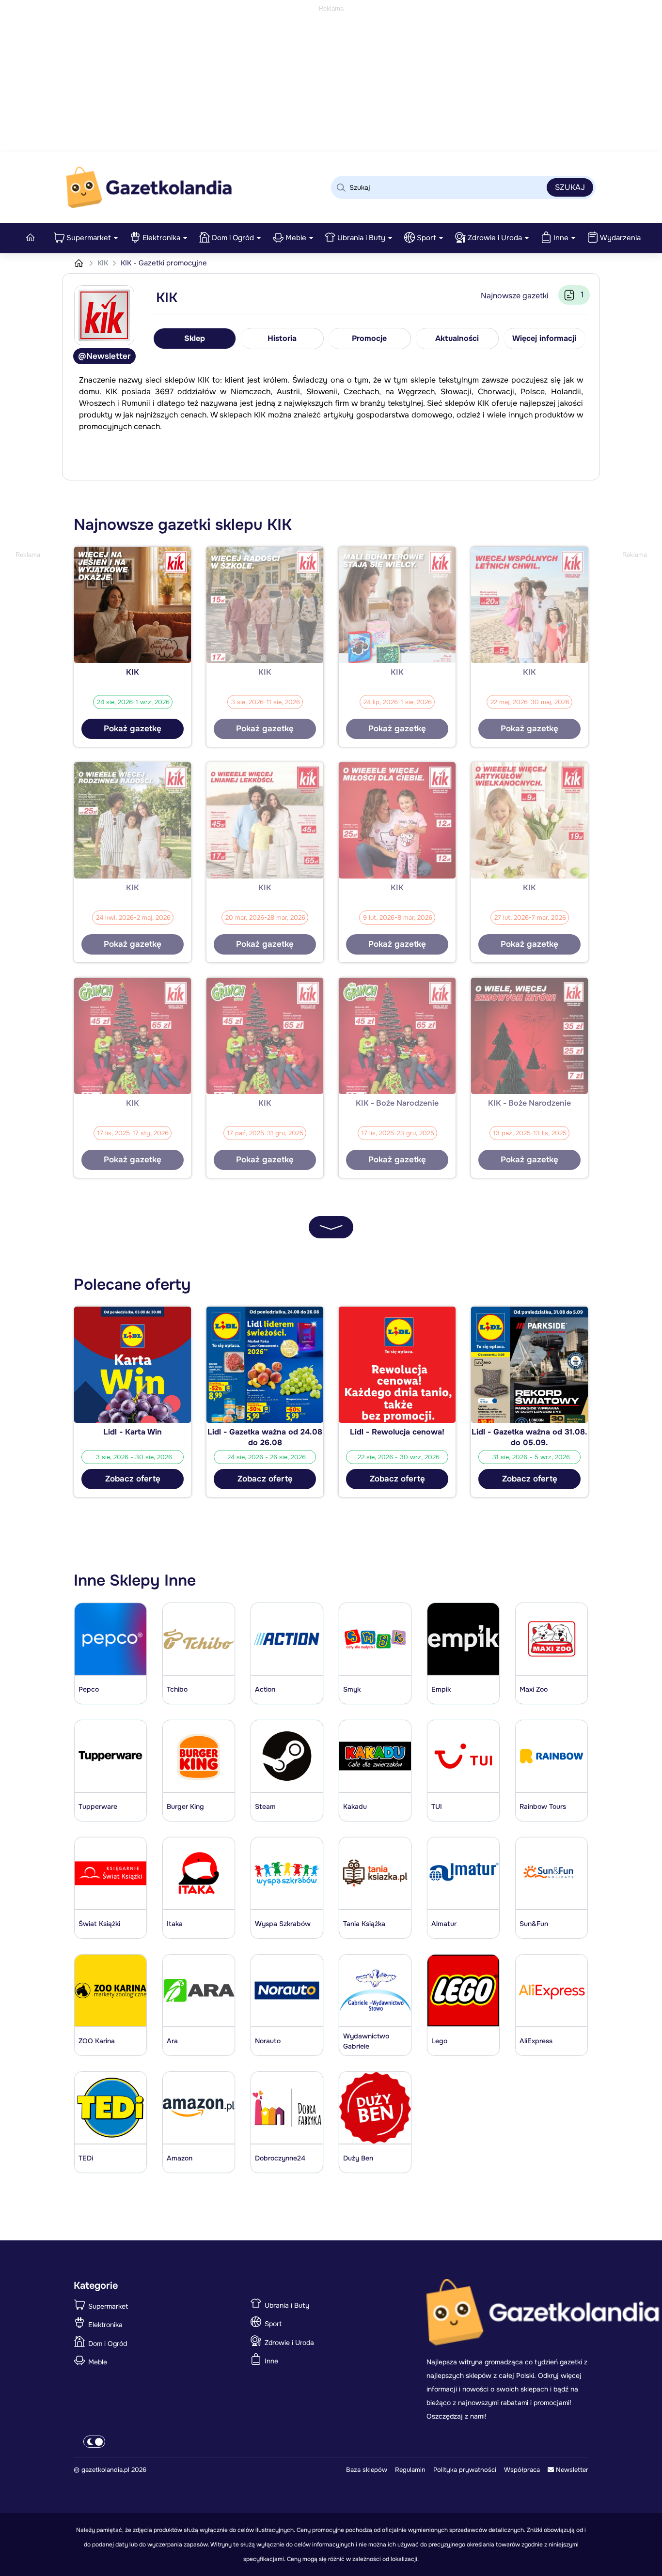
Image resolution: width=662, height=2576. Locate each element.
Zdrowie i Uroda (495, 238)
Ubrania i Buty (361, 238)
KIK (104, 263)
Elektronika (161, 238)
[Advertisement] (331, 82)
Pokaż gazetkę (133, 729)
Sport (426, 238)
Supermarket (89, 238)
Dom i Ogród (233, 238)
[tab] (195, 339)
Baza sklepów (367, 2470)
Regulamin (410, 2470)
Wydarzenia (620, 238)
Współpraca (522, 2470)
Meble (296, 238)
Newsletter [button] (571, 2470)
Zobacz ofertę (133, 1479)
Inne (561, 238)
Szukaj (570, 187)
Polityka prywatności (465, 2470)
